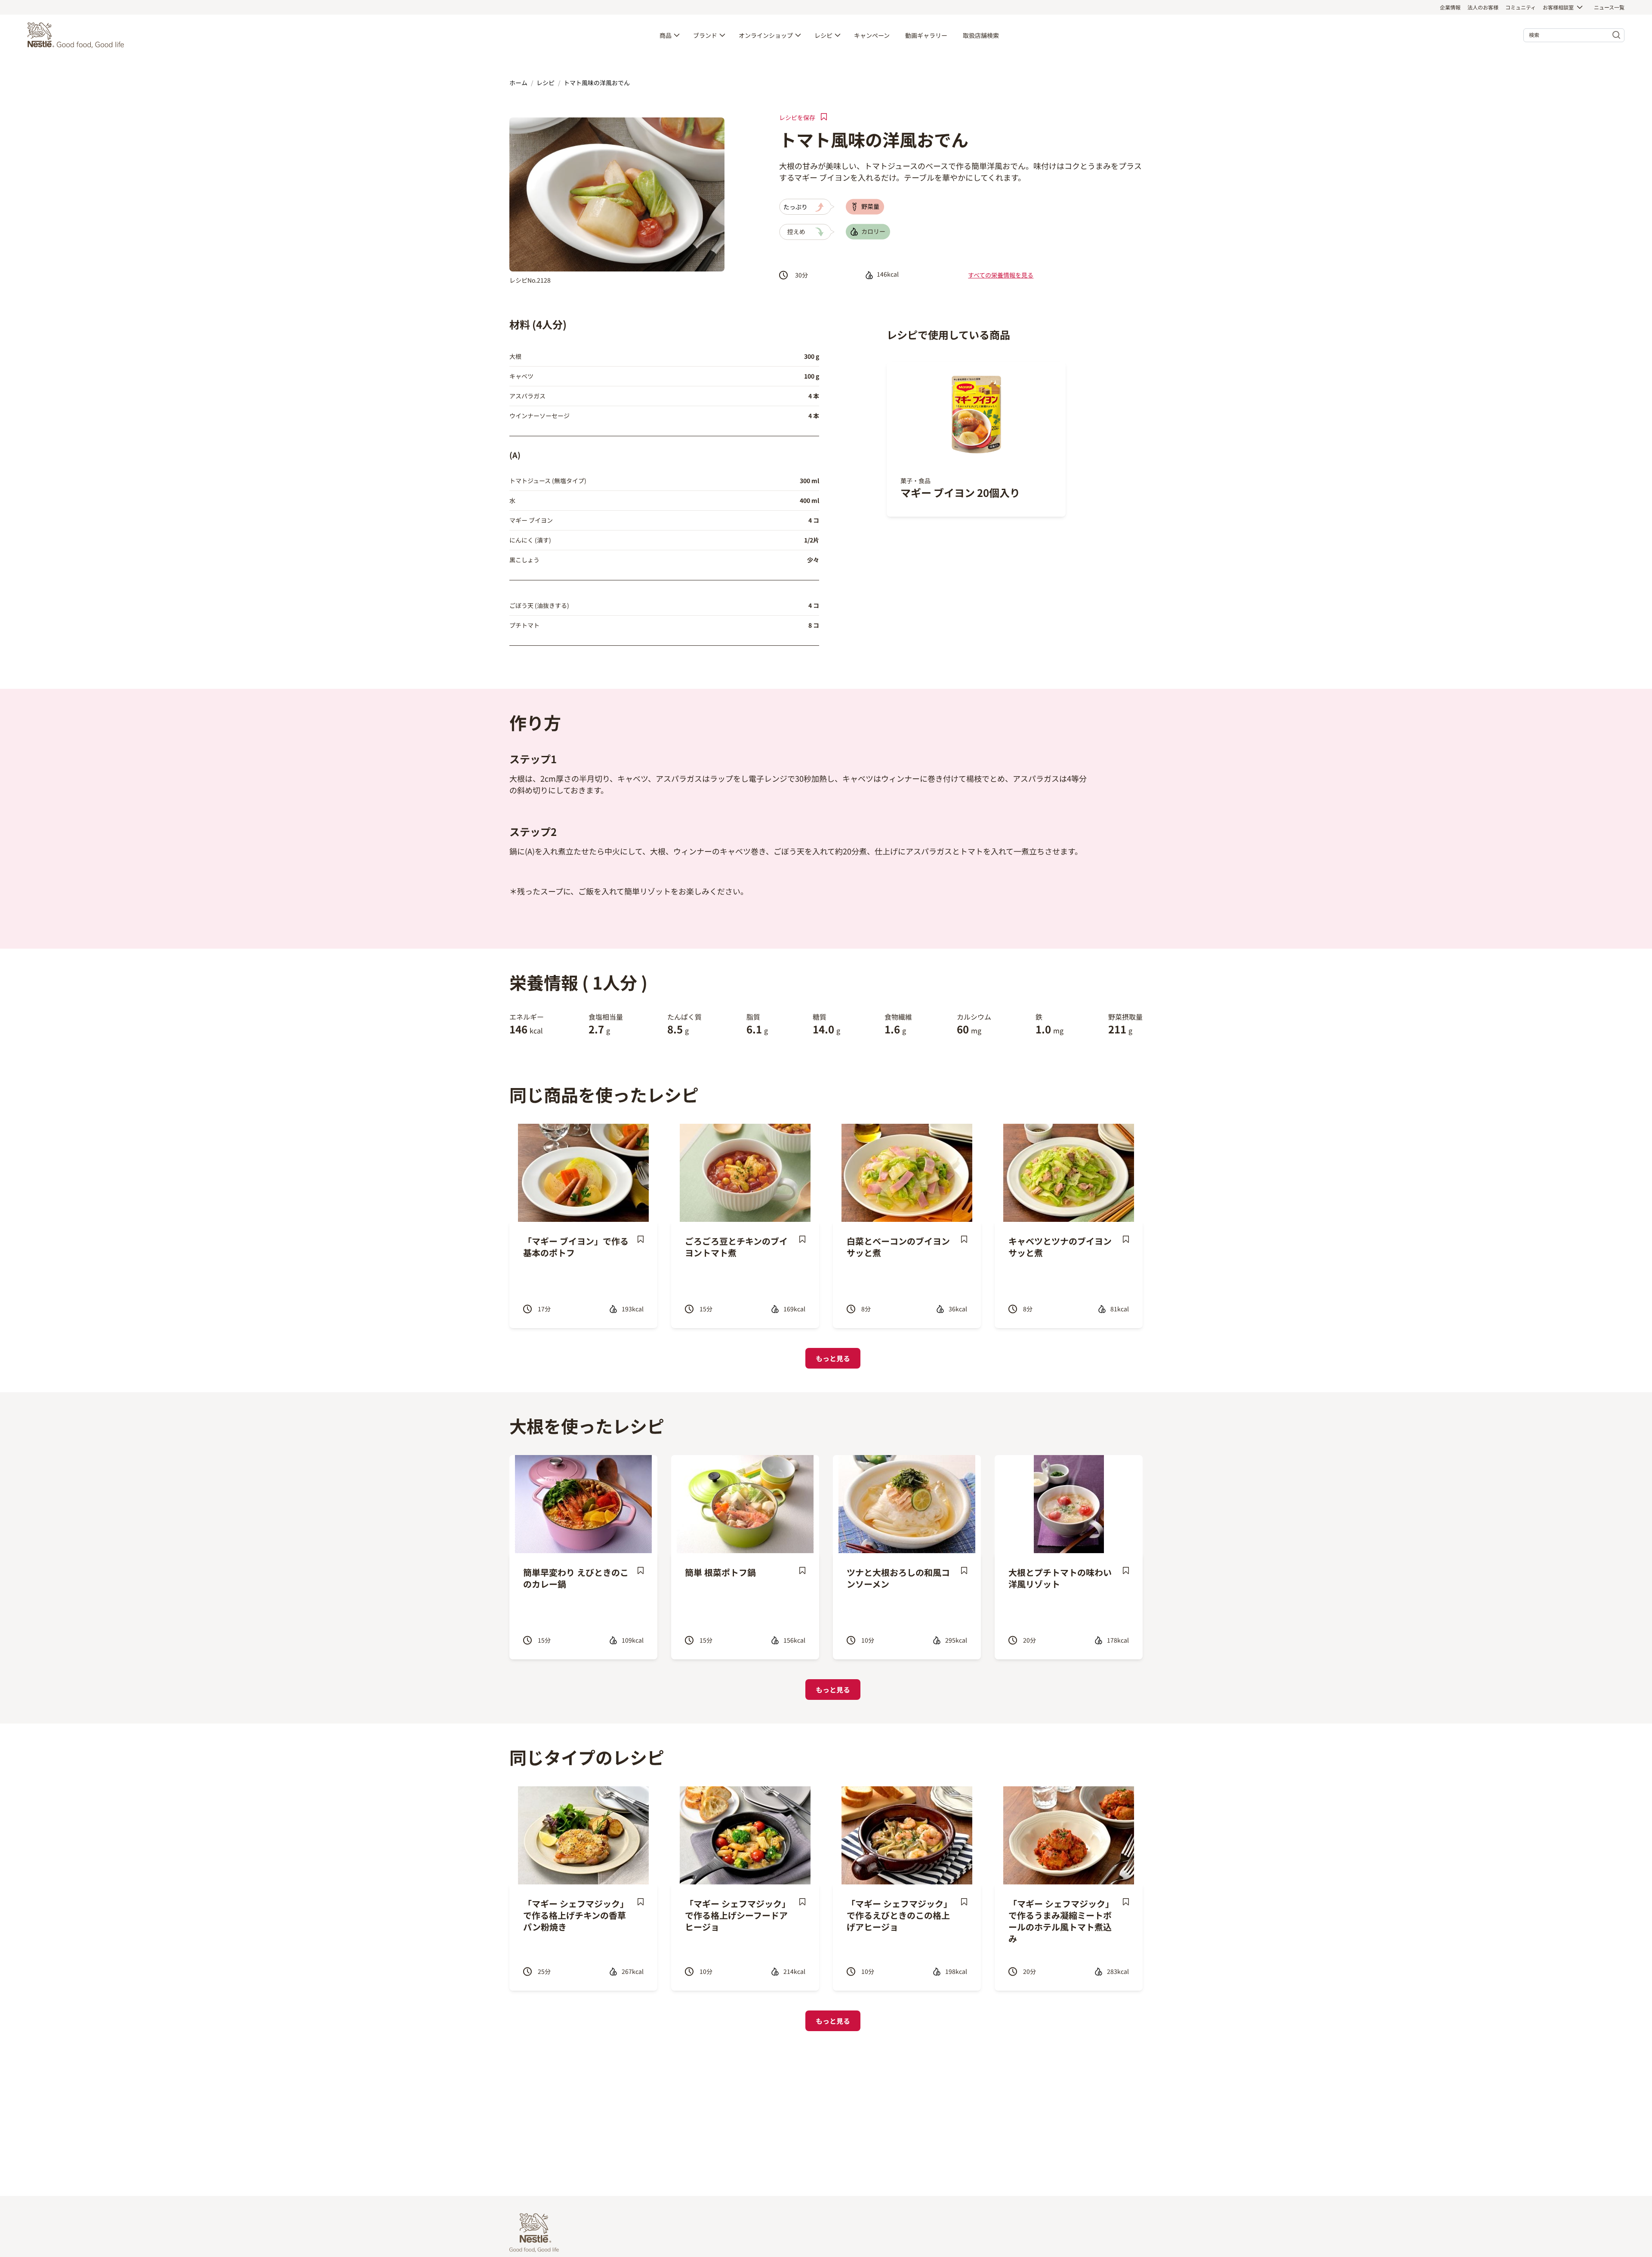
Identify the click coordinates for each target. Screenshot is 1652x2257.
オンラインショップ (766, 35)
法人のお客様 (1483, 7)
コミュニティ (1521, 7)
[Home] (78, 35)
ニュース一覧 (1609, 7)
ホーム (518, 83)
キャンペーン (872, 35)
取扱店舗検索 (981, 35)
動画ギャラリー (926, 35)
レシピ (823, 35)
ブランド (705, 35)
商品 (666, 35)
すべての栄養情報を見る (1001, 275)
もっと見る (833, 1358)
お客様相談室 (1558, 7)
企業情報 (1450, 7)
